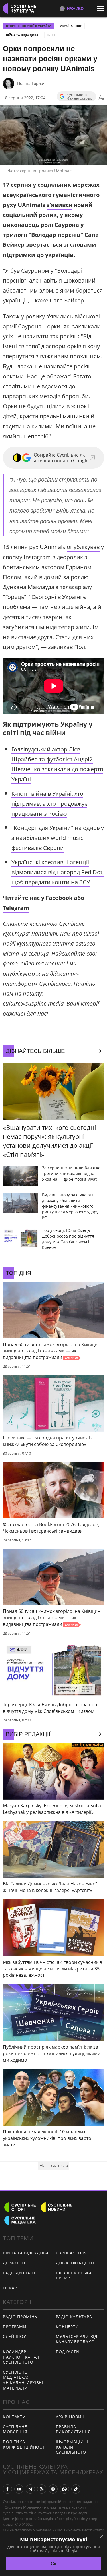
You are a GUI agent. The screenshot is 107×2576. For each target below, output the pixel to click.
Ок (53, 2564)
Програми (15, 2327)
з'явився (59, 205)
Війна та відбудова (22, 35)
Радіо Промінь (20, 2317)
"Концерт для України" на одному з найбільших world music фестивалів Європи (58, 838)
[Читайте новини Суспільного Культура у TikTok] (76, 2489)
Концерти (67, 2327)
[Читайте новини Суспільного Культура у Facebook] (7, 2489)
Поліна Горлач (31, 83)
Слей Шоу (15, 2336)
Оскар (10, 2288)
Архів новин (70, 2417)
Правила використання (73, 2429)
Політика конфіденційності (24, 2444)
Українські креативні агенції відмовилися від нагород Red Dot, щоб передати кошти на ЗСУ (58, 872)
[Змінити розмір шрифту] (101, 98)
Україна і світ (71, 26)
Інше (51, 35)
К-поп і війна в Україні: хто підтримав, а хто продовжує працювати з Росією (49, 804)
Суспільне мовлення (15, 2429)
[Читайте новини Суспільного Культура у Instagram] (53, 2489)
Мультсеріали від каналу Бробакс (77, 2339)
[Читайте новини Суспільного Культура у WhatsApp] (64, 2489)
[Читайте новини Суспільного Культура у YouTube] (19, 2489)
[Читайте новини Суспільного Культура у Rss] (42, 2489)
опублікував (83, 547)
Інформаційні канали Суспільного (72, 2447)
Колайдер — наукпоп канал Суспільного (21, 2357)
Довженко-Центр (76, 2263)
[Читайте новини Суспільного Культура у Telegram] (30, 2489)
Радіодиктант (19, 2273)
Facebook (59, 898)
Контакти (14, 2417)
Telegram (16, 908)
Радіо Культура (74, 2317)
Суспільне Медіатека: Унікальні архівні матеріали (23, 2380)
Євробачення (72, 2253)
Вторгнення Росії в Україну (28, 26)
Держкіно (14, 2263)
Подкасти (68, 2352)
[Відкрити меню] (102, 8)
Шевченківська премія (74, 2275)
